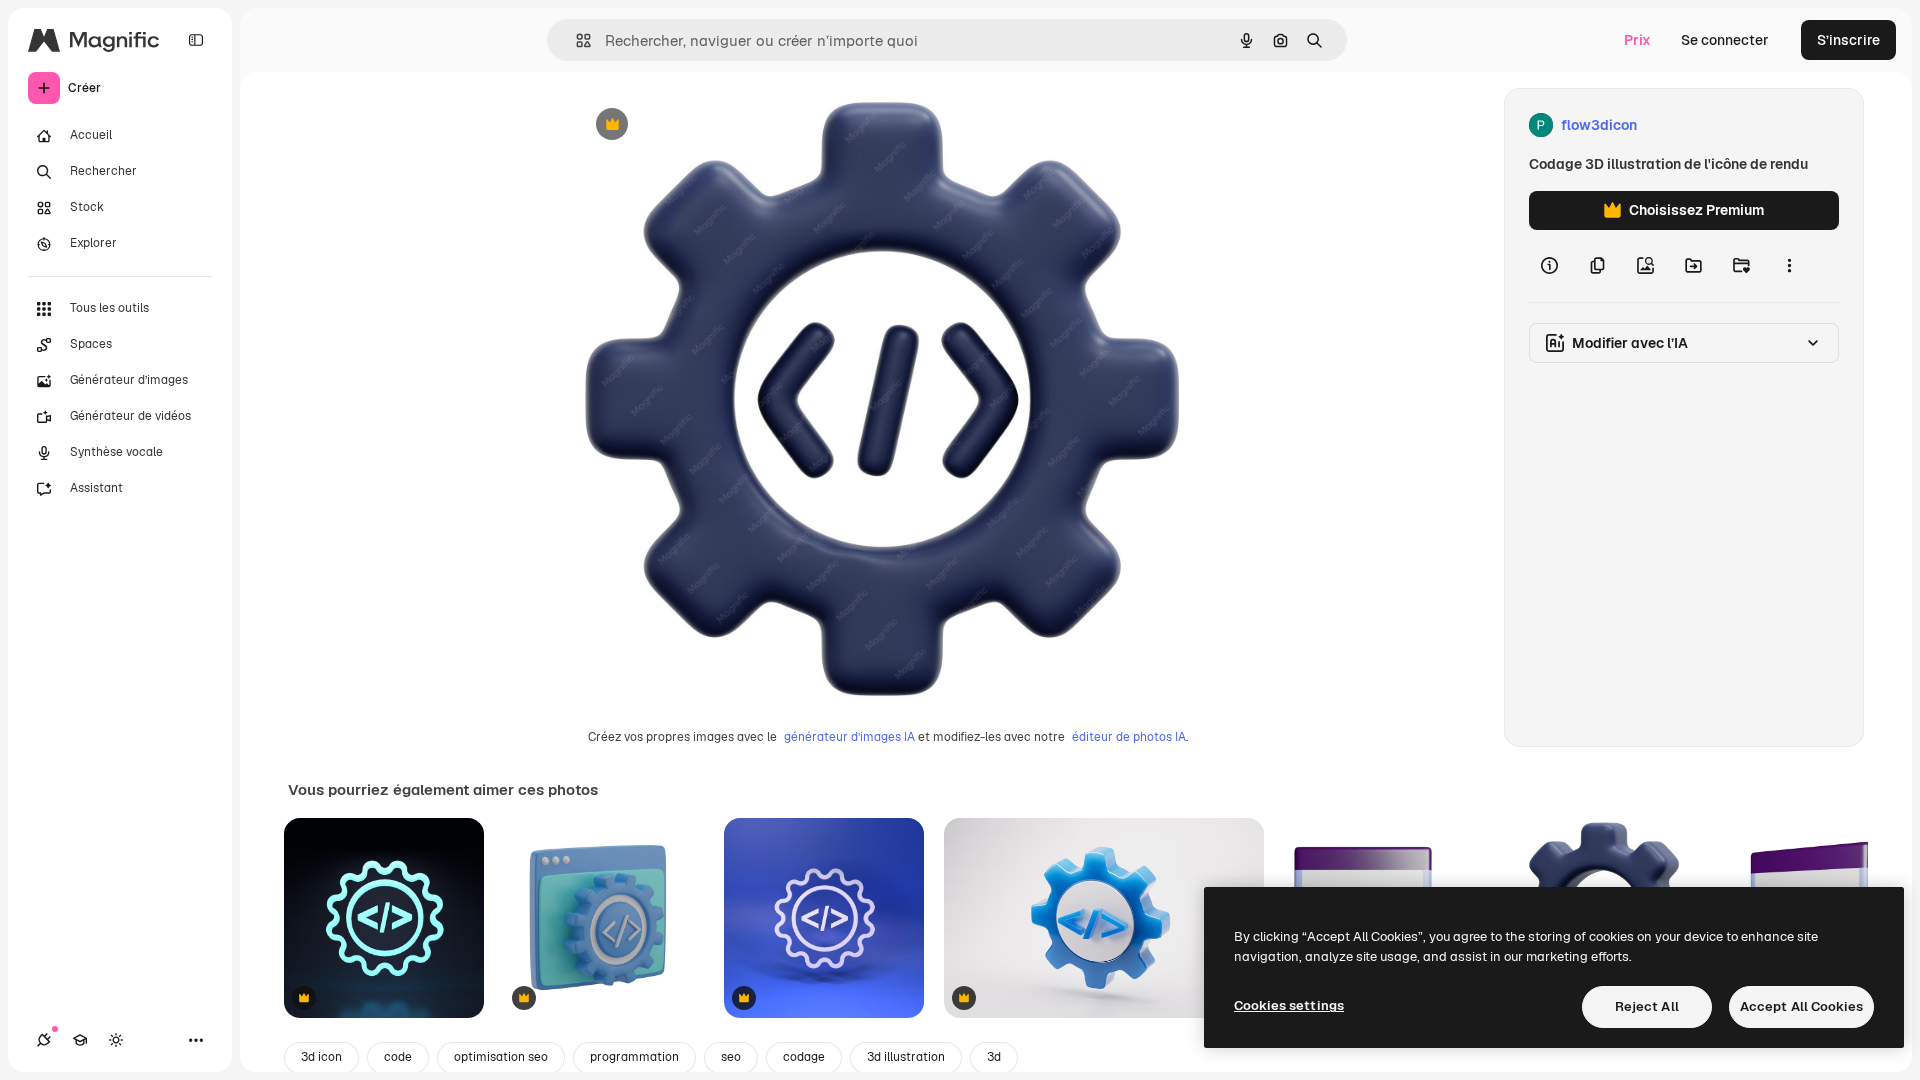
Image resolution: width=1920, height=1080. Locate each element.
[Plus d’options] (1789, 266)
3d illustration (906, 1057)
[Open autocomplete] (575, 40)
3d (994, 1057)
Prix (1637, 40)
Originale (708, 125)
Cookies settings (1289, 1005)
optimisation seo (501, 1057)
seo (731, 1057)
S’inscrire (1848, 40)
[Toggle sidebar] (196, 40)
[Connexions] (44, 1040)
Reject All (1647, 1006)
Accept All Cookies (1801, 1006)
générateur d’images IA (849, 737)
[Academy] (80, 1040)
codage (804, 1057)
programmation (634, 1057)
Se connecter (1725, 40)
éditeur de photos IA (1129, 737)
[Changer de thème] (116, 1040)
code (398, 1057)
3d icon (321, 1057)
